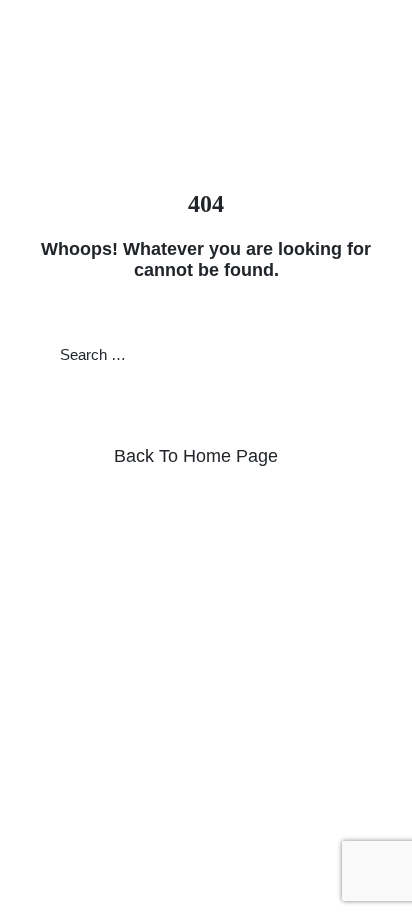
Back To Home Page (196, 456)
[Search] (354, 354)
